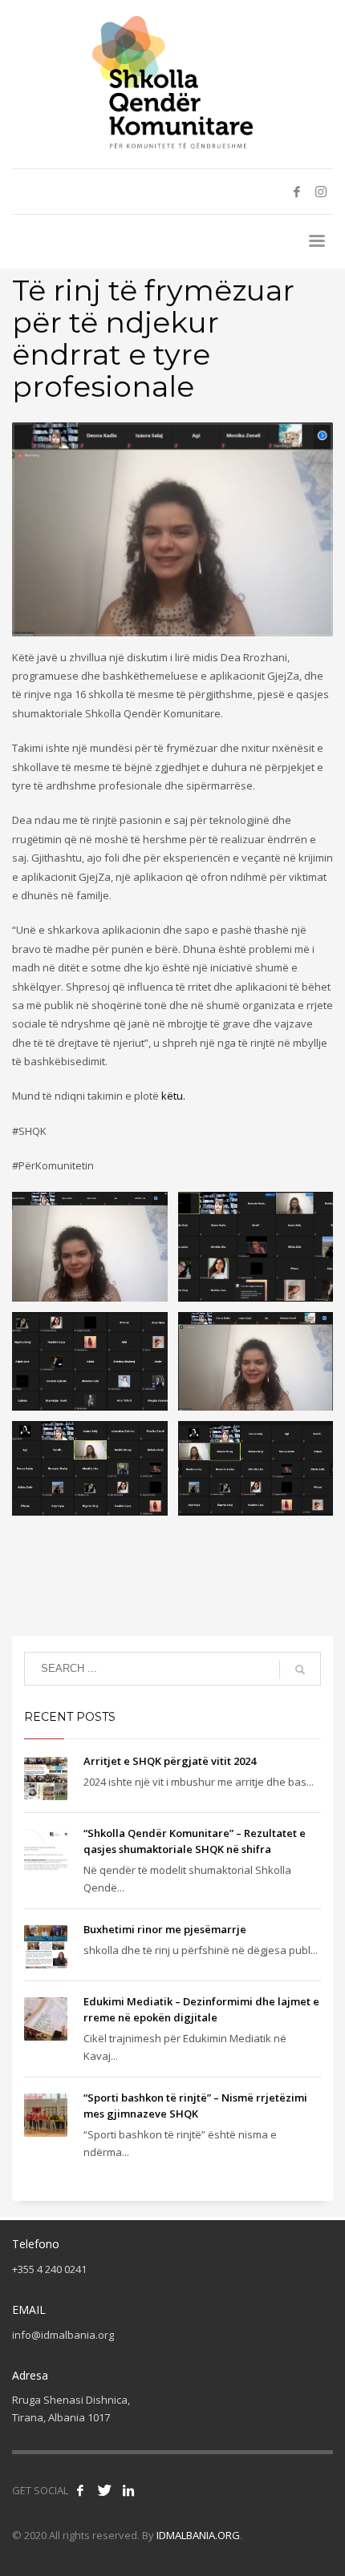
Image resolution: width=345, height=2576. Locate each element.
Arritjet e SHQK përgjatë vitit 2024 (170, 1761)
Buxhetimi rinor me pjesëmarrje (165, 1929)
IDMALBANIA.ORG (198, 2535)
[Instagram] (321, 192)
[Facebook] (297, 192)
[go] (300, 1670)
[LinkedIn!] (128, 2490)
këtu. (173, 1096)
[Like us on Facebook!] (80, 2490)
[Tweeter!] (104, 2490)
